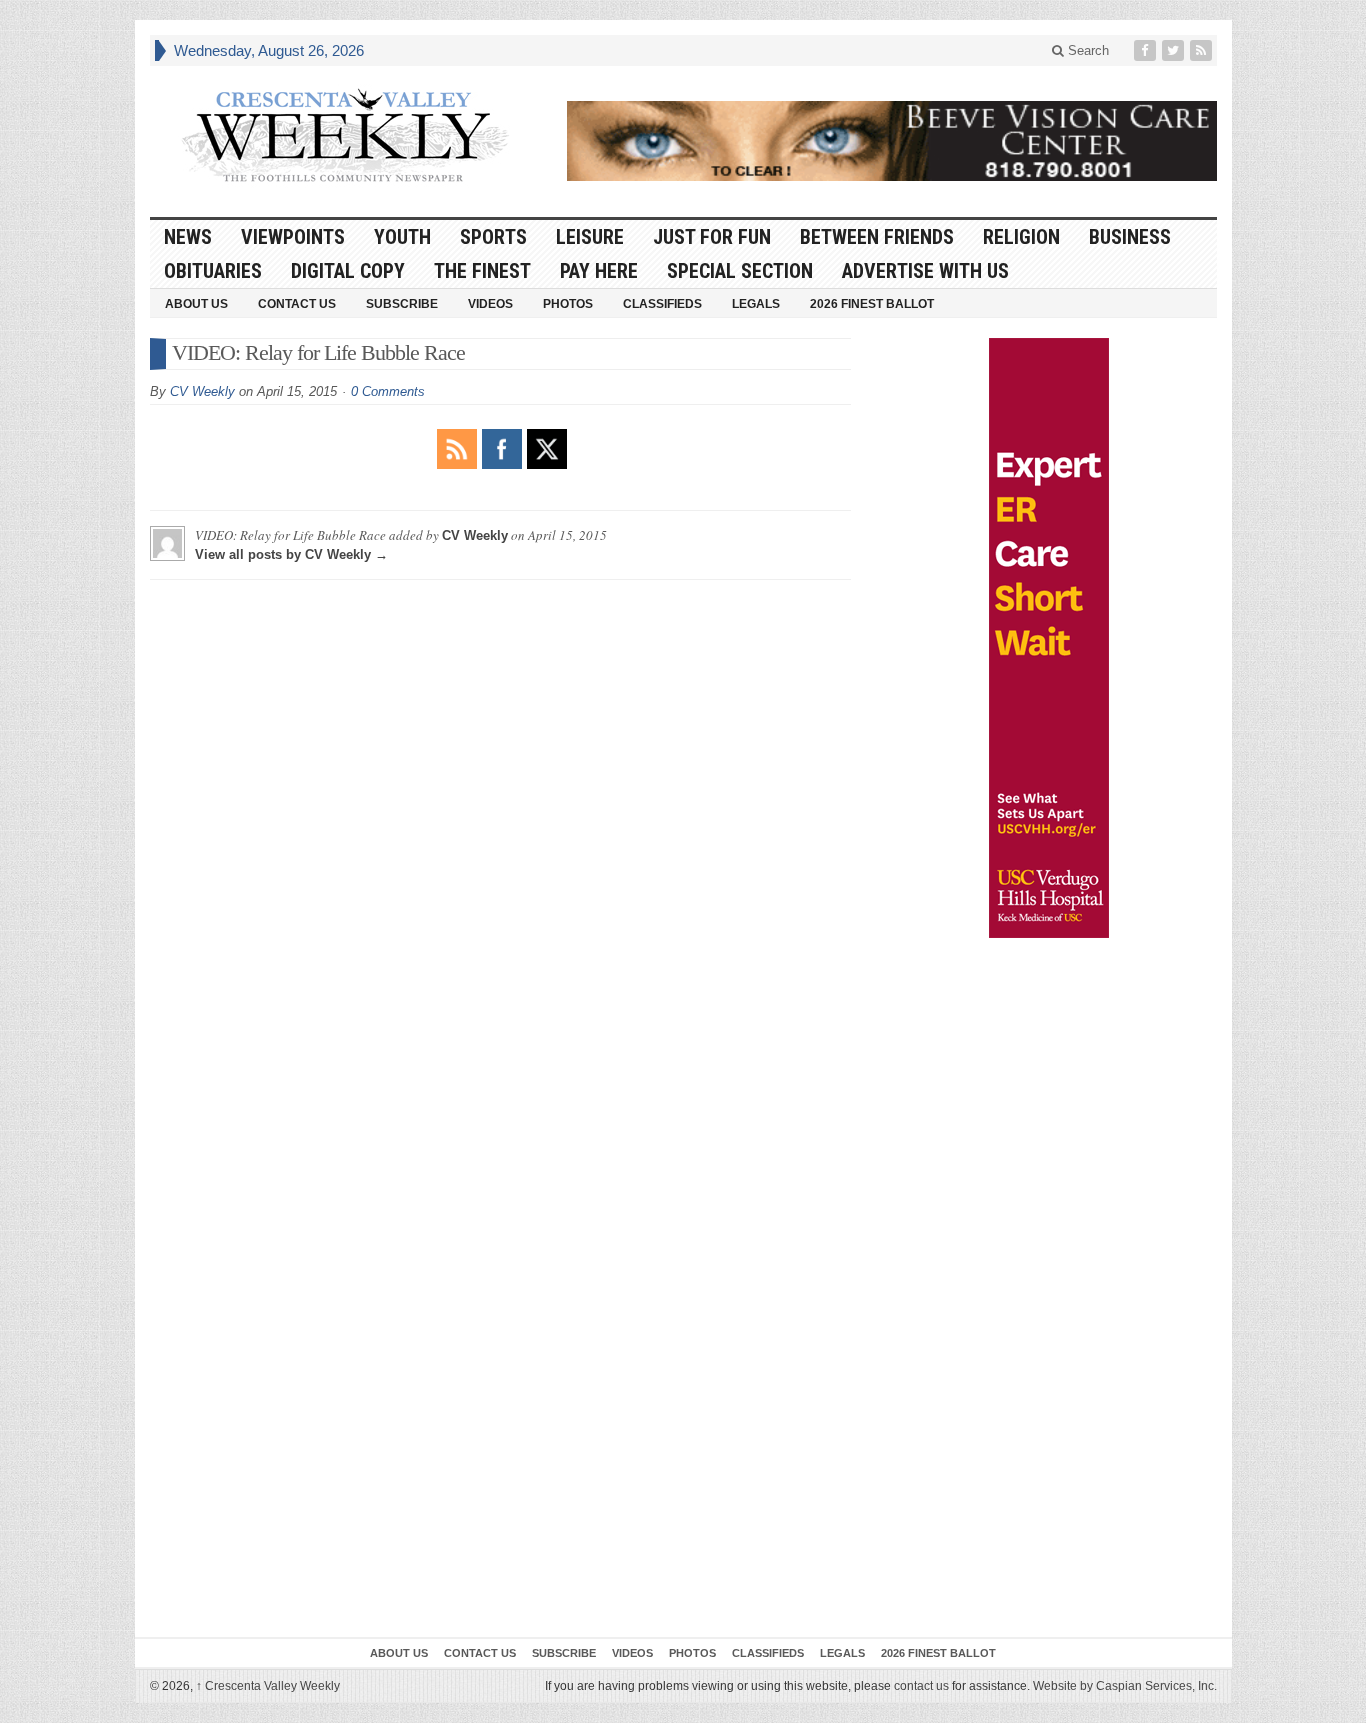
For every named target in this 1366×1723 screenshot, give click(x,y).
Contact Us (297, 304)
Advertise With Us (925, 271)
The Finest (482, 271)
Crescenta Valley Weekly (268, 1686)
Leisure (590, 237)
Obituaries (213, 271)
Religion (1021, 237)
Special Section (740, 271)
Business (1130, 237)
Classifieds (662, 304)
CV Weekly (202, 391)
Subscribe (402, 304)
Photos (568, 304)
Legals (756, 304)
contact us (921, 1686)
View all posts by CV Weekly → (291, 554)
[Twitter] (1175, 50)
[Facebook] (1147, 50)
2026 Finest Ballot (872, 304)
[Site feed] (1203, 50)
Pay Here (599, 271)
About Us (196, 304)
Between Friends (877, 237)
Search (1086, 50)
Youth (402, 237)
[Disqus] (500, 845)
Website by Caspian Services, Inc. (1125, 1686)
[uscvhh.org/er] (1049, 638)
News (188, 237)
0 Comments (388, 391)
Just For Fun (712, 237)
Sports (493, 237)
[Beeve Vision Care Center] (892, 141)
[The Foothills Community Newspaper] (345, 136)
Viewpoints (293, 237)
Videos (490, 304)
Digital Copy (348, 271)
